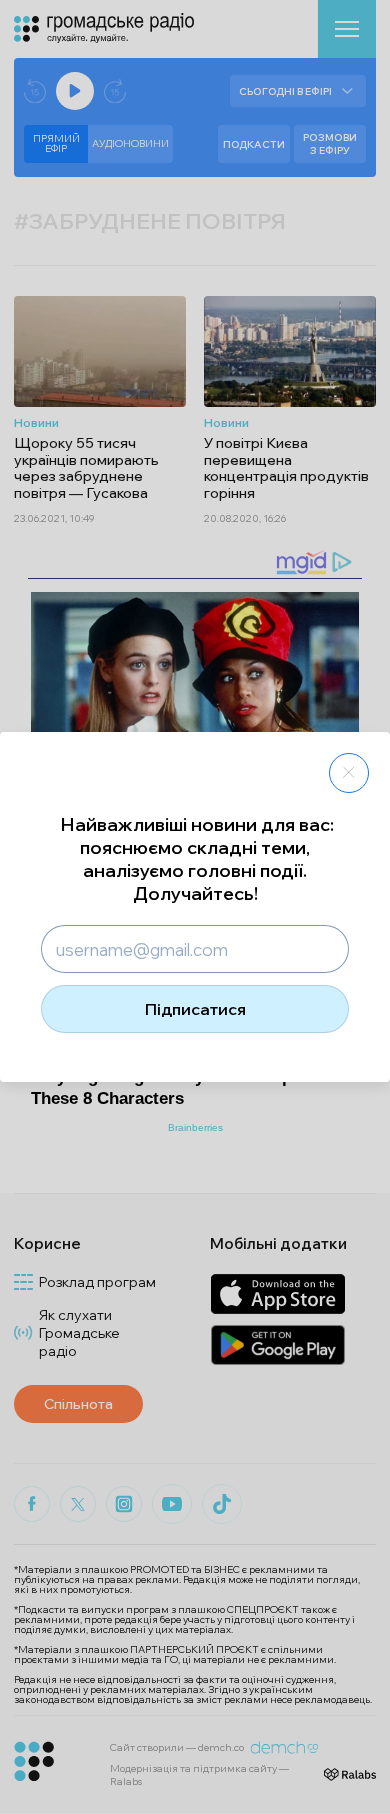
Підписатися (195, 1009)
